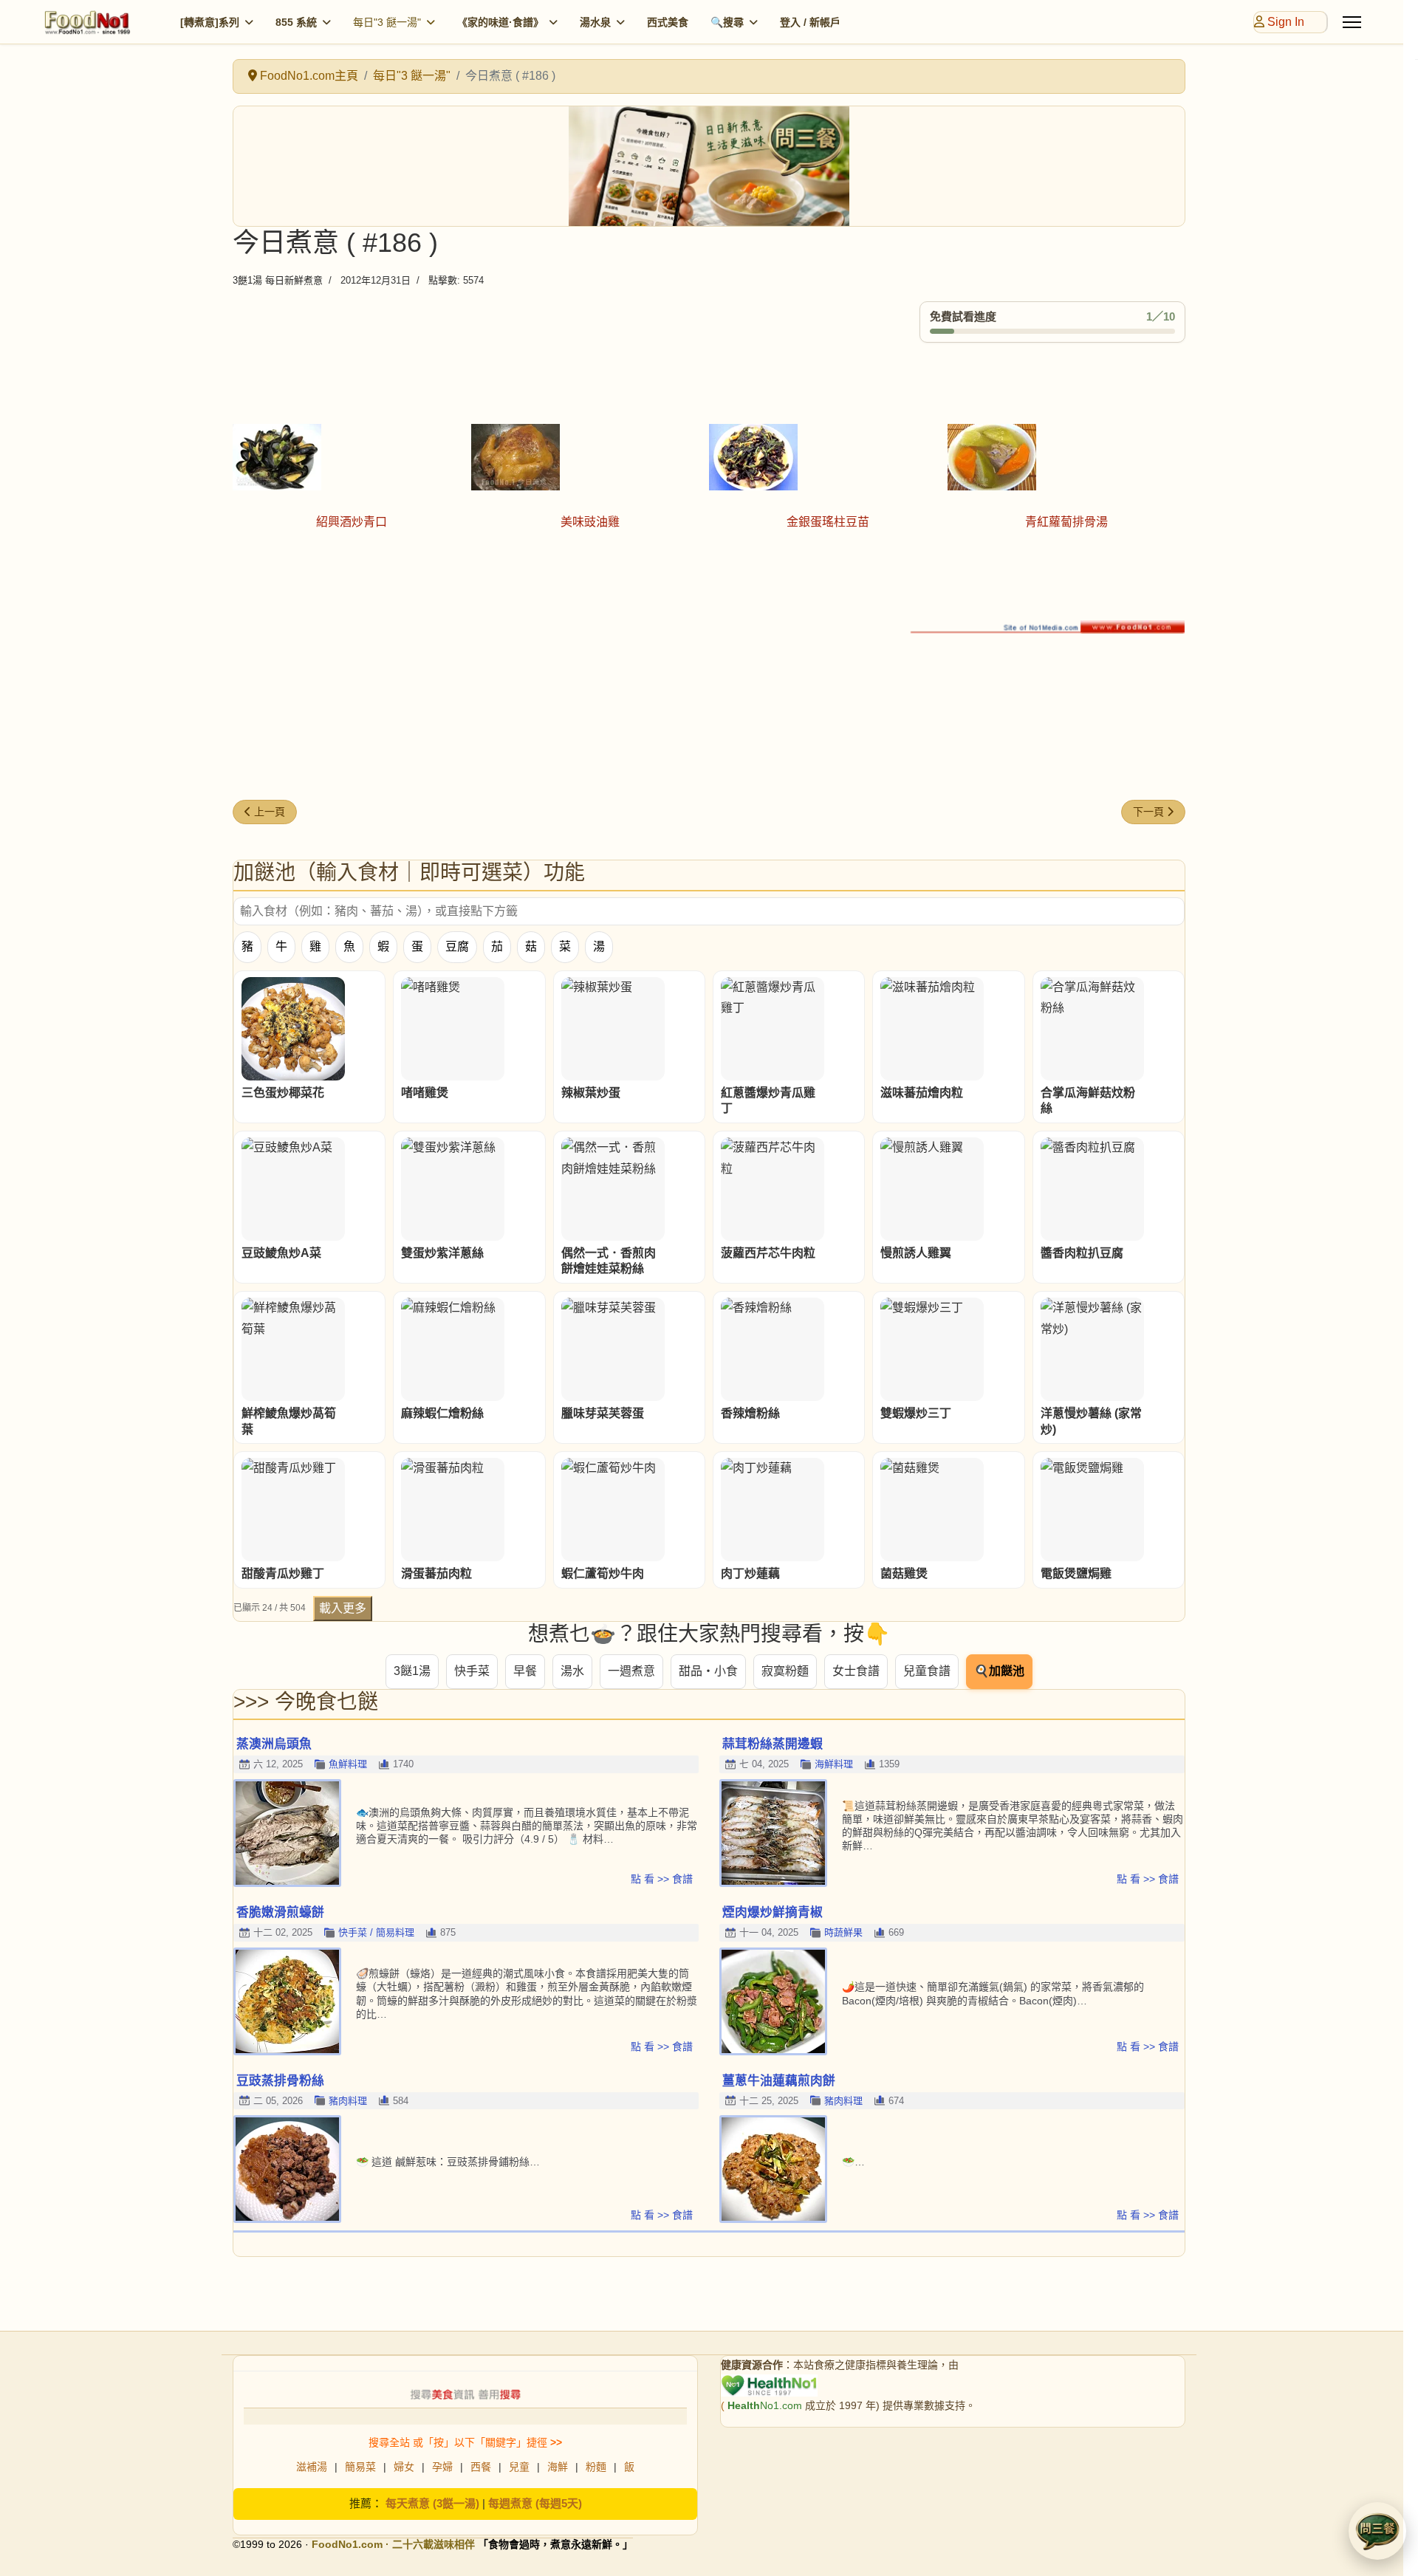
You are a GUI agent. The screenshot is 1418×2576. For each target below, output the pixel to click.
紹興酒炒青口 (352, 522)
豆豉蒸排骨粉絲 (280, 2081)
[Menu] (1352, 22)
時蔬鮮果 (843, 1932)
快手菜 (472, 1671)
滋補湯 (312, 2467)
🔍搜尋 (727, 22)
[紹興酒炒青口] (352, 457)
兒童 (519, 2467)
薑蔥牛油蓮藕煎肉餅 (779, 2081)
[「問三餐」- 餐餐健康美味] (709, 166)
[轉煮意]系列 (210, 22)
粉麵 (596, 2467)
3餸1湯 (412, 1671)
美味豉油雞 (590, 522)
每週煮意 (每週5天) (535, 2503)
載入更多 (343, 1608)
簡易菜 (360, 2467)
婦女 (404, 2467)
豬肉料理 (348, 2101)
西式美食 (668, 22)
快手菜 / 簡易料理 (376, 1932)
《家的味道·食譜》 (500, 22)
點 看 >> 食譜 (662, 1879)
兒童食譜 (927, 1671)
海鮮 (558, 2467)
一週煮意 (631, 1671)
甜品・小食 (708, 1671)
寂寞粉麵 (785, 1671)
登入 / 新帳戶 (810, 22)
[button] (1377, 2531)
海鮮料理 (834, 1764)
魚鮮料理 (348, 1764)
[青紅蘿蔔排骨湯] (1067, 457)
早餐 (525, 1671)
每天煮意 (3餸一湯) (432, 2503)
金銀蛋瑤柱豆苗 (828, 522)
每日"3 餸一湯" (387, 22)
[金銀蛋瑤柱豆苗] (828, 457)
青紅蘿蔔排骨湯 (1066, 522)
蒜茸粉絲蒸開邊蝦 (773, 1744)
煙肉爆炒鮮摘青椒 (773, 1912)
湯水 (572, 1671)
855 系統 (296, 22)
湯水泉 (595, 22)
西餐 (481, 2467)
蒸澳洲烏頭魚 (274, 1744)
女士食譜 (856, 1671)
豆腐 (457, 946)
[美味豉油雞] (590, 457)
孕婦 (442, 2467)
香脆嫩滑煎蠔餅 (280, 1912)
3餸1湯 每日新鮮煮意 (278, 280)
